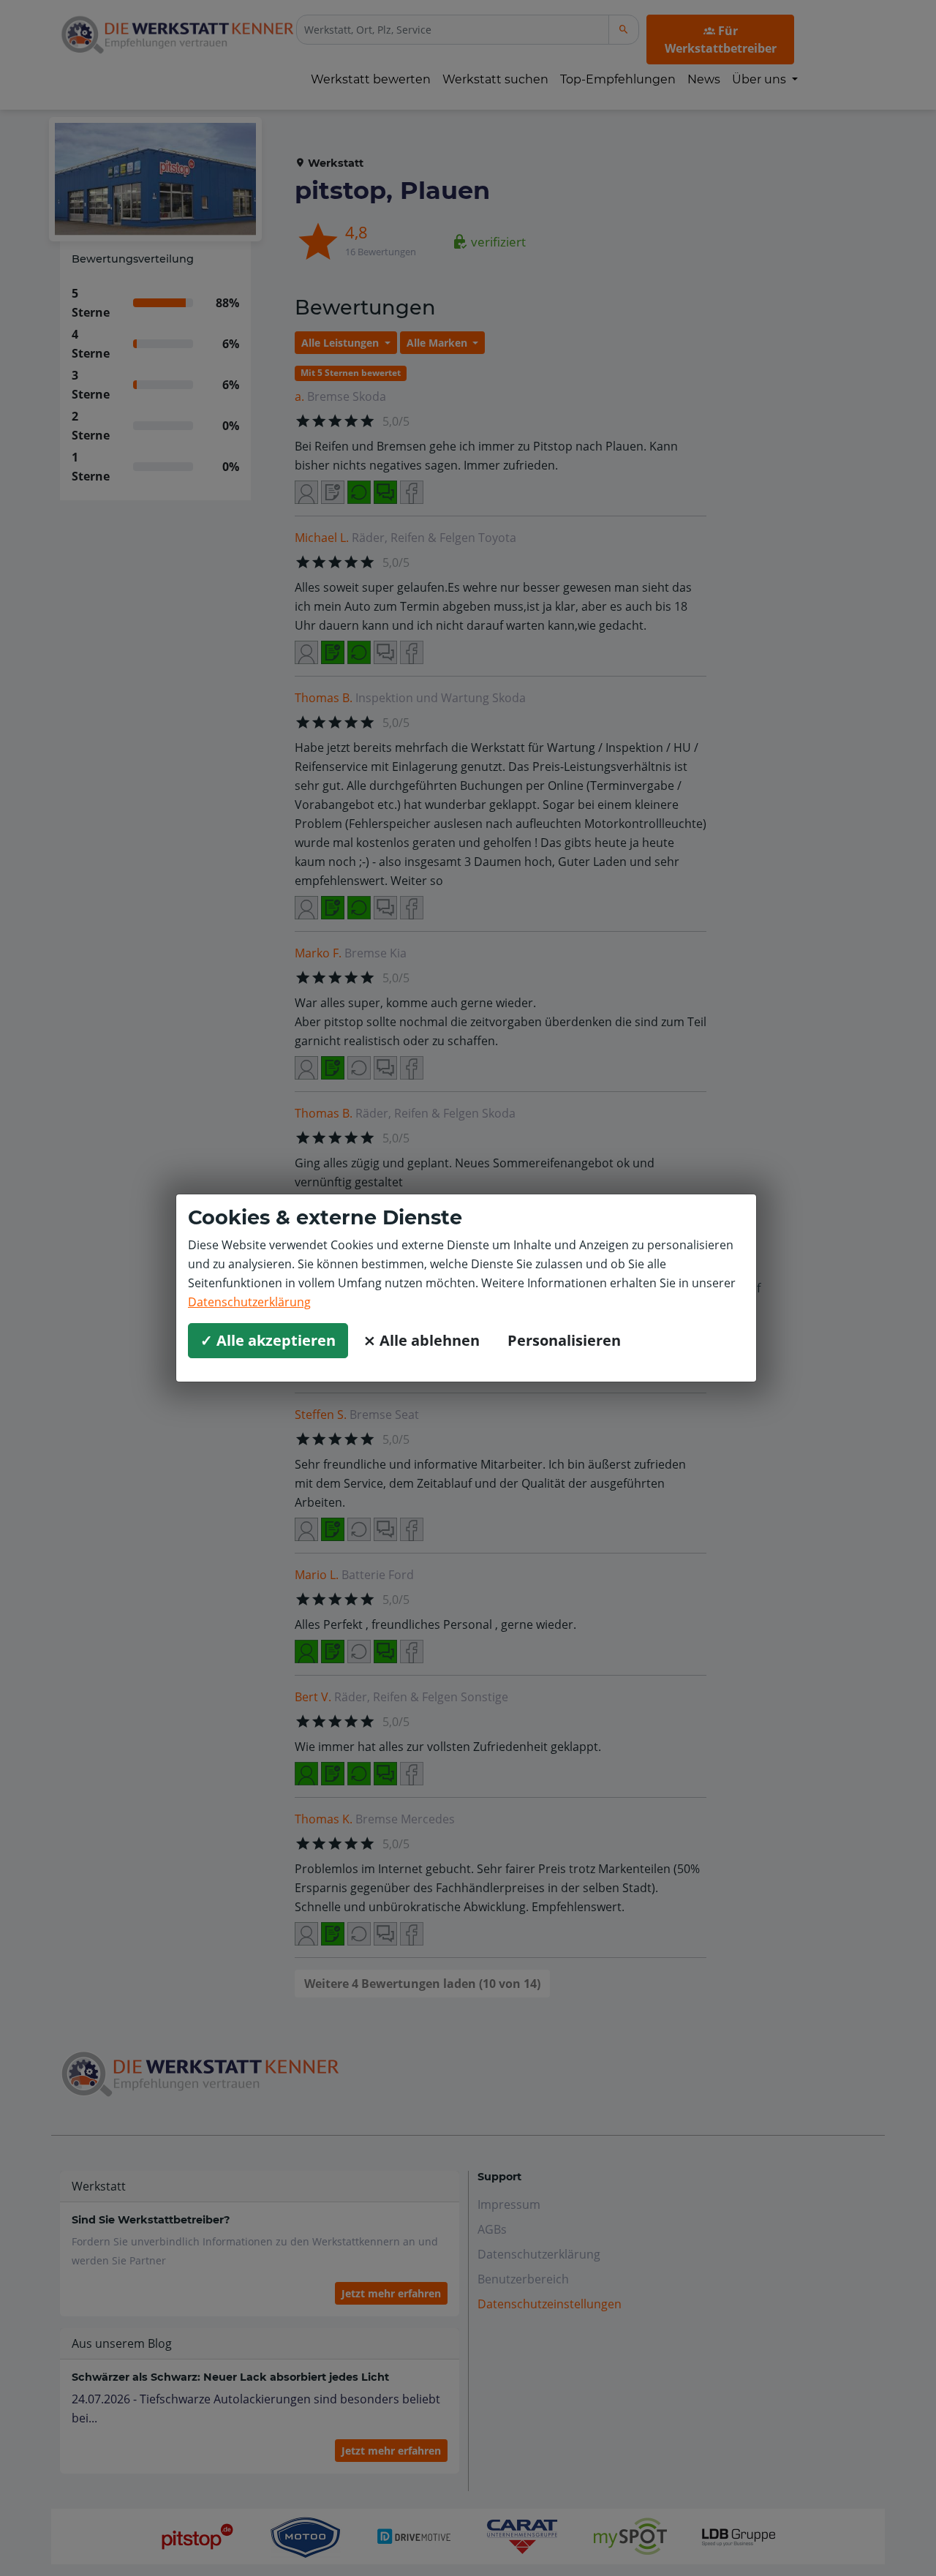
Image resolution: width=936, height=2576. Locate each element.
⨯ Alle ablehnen (422, 1340)
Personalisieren (564, 1340)
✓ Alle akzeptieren (268, 1340)
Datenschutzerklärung (249, 1302)
